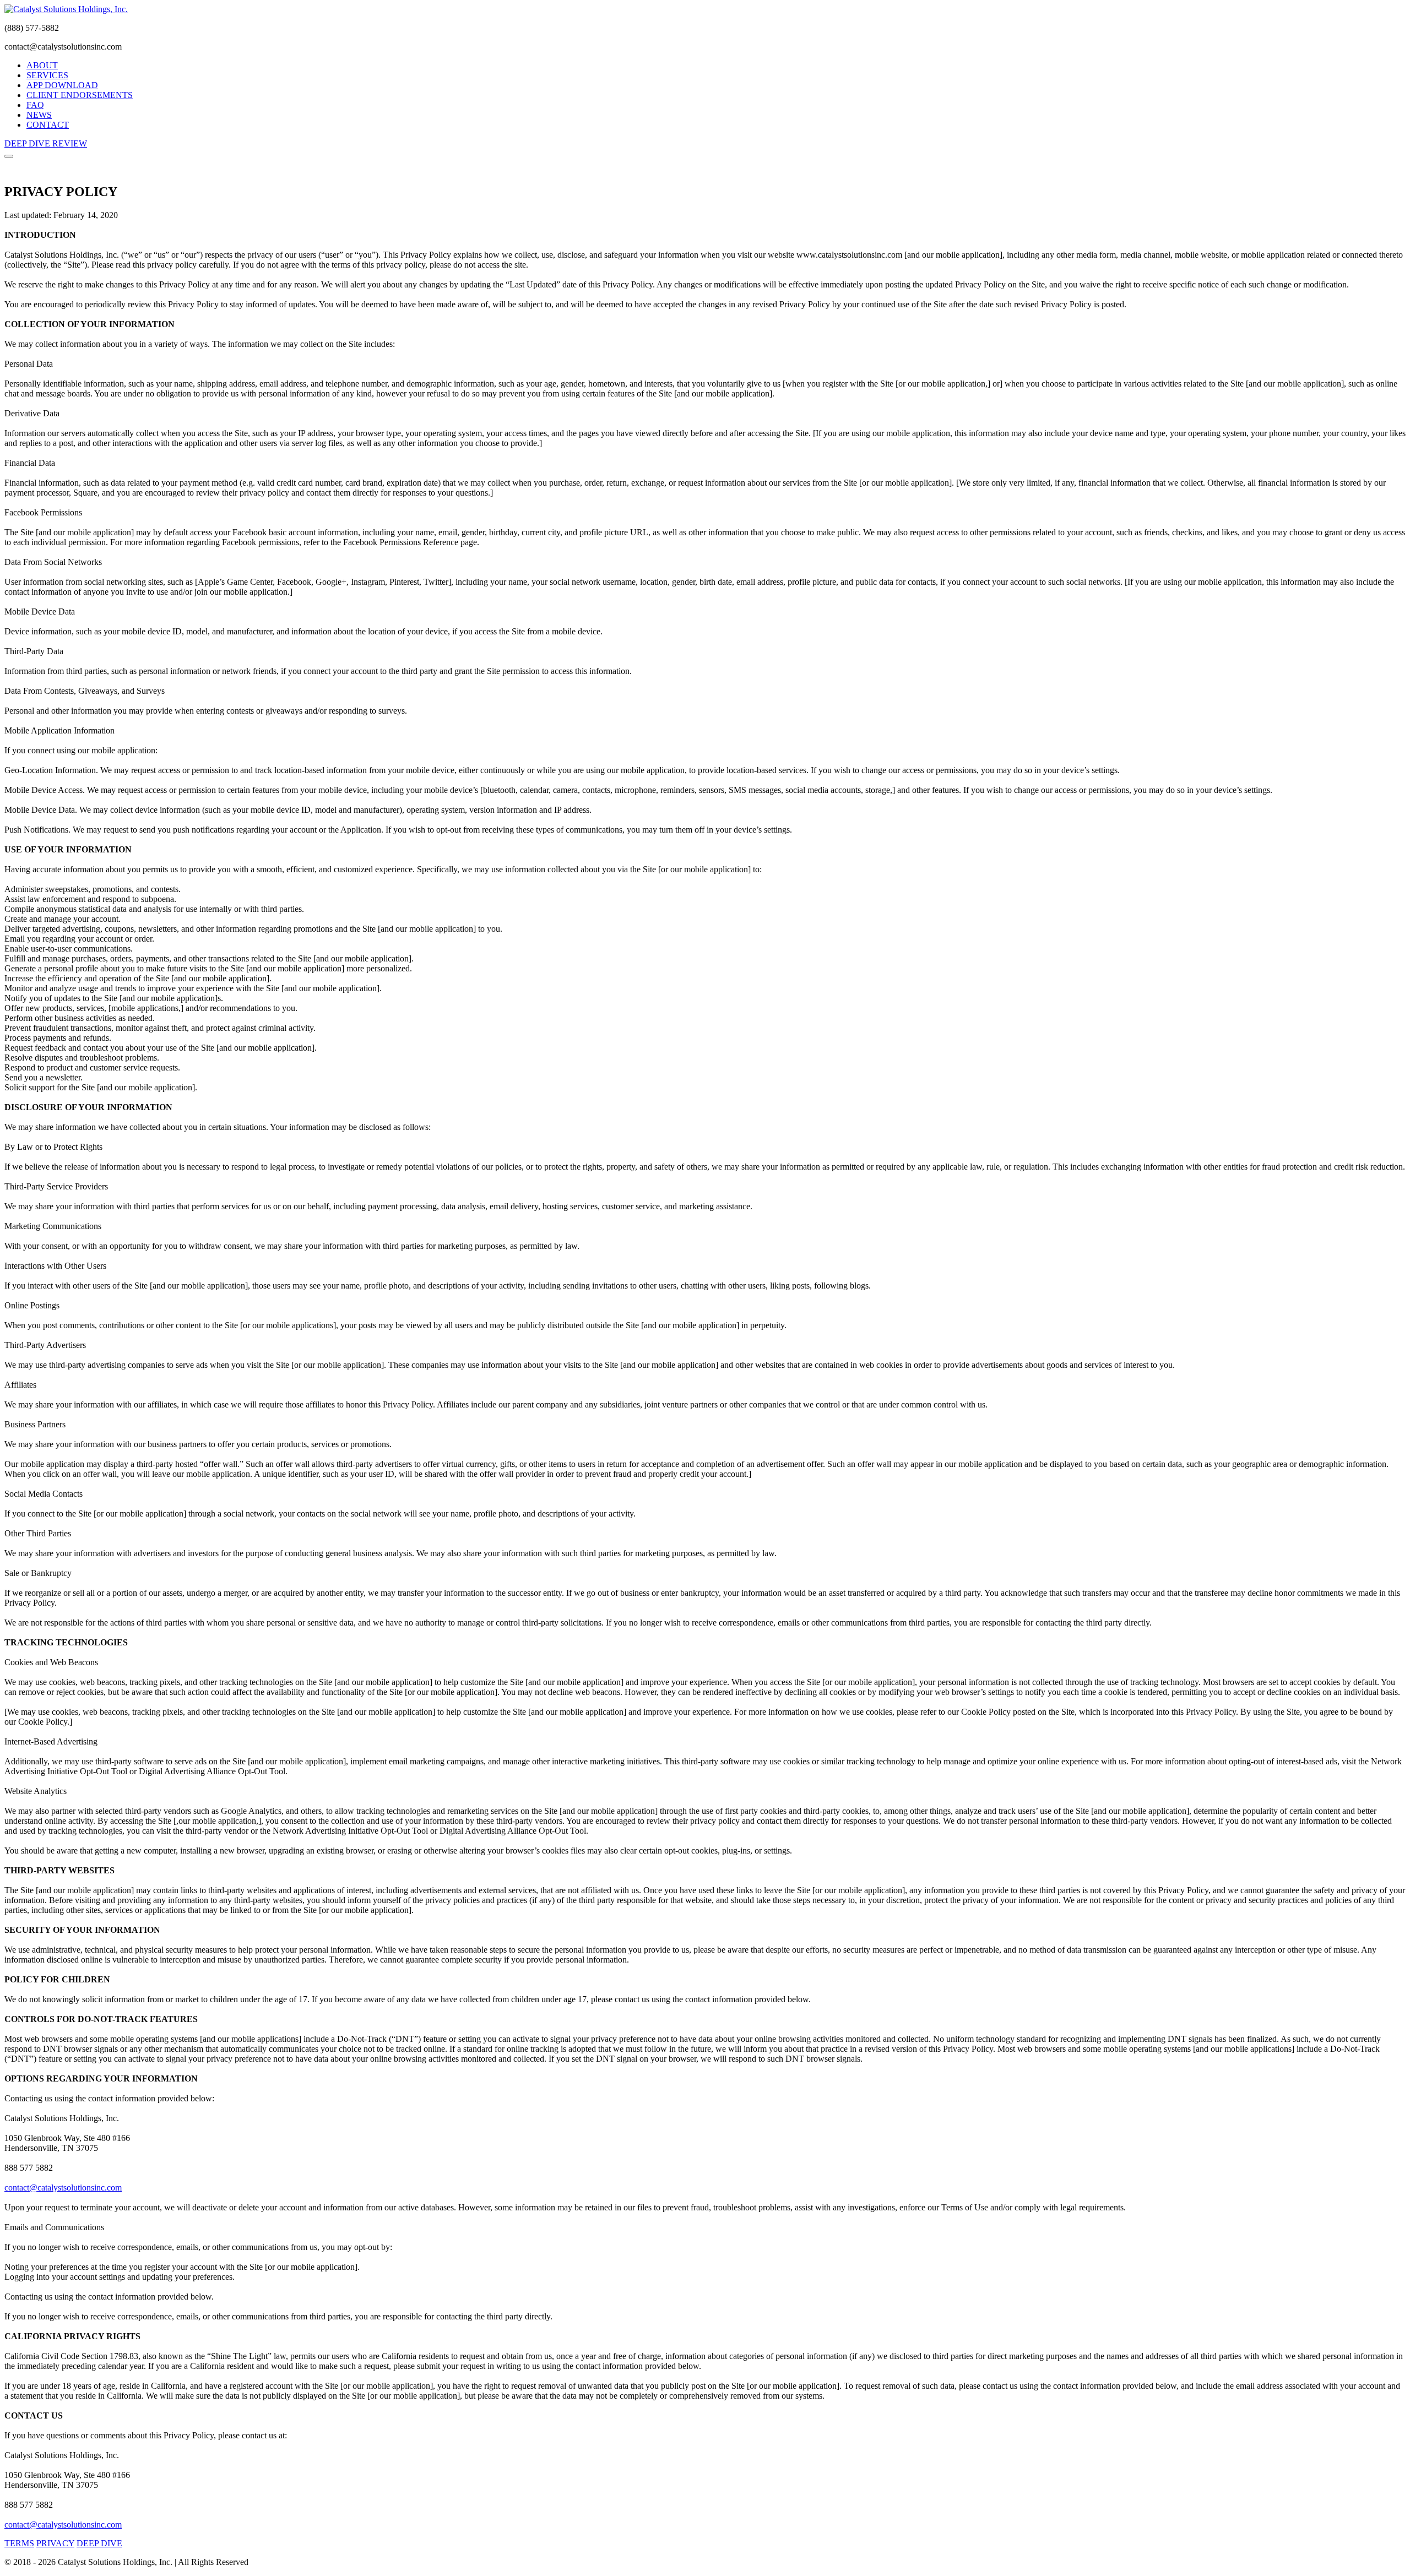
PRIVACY (55, 2543)
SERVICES (47, 75)
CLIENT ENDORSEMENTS (80, 95)
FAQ (35, 105)
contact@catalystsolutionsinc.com (63, 2188)
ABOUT (42, 65)
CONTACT (48, 125)
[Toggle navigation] (9, 156)
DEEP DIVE (99, 2543)
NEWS (39, 115)
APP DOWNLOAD (62, 85)
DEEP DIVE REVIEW (46, 143)
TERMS (19, 2543)
